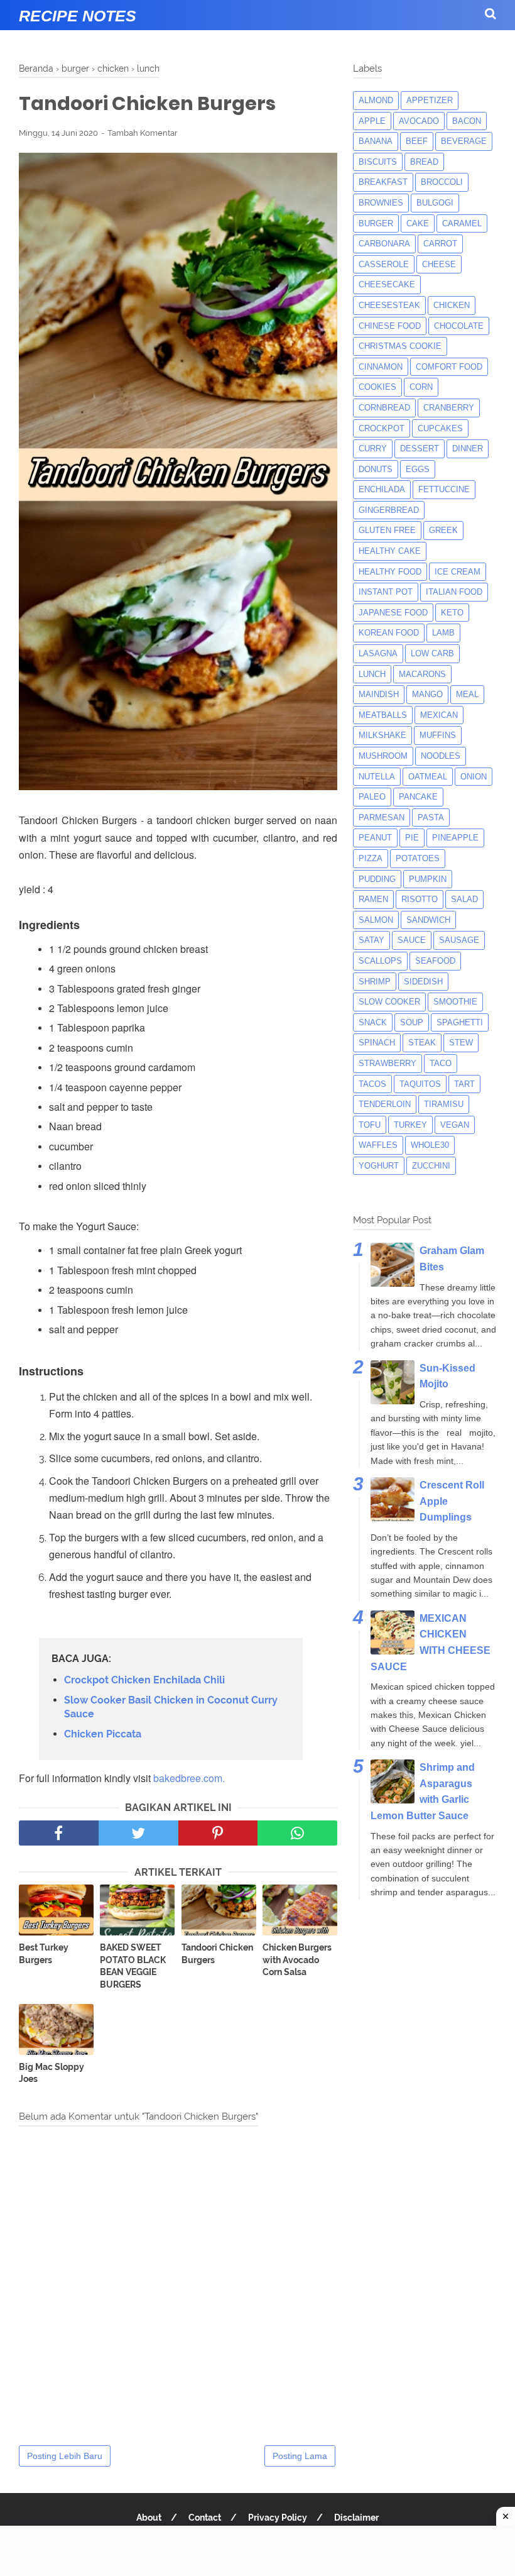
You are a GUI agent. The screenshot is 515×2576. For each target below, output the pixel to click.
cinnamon (381, 367)
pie (412, 838)
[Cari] (491, 14)
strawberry (388, 1063)
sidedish (423, 982)
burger (376, 223)
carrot (440, 244)
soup (412, 1022)
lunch (372, 674)
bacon (467, 121)
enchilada (382, 489)
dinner (468, 449)
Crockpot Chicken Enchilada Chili (144, 1680)
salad (464, 899)
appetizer (430, 100)
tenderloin (385, 1104)
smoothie (455, 1002)
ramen (373, 899)
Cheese (439, 264)
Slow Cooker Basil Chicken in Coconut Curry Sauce (171, 1707)
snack (373, 1022)
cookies (377, 387)
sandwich (428, 920)
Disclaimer (356, 2518)
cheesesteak (389, 305)
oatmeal (428, 777)
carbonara (384, 244)
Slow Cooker (389, 1002)
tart (464, 1084)
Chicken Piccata (103, 1734)
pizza (371, 858)
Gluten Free (387, 530)
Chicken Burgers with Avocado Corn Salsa (297, 1960)
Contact (205, 2518)
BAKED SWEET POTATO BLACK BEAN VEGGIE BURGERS (133, 1966)
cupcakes (440, 428)
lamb (443, 633)
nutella (377, 777)
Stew (461, 1043)
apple (372, 121)
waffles (378, 1145)
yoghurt (379, 1166)
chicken (452, 305)
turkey (410, 1125)
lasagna (378, 653)
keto (452, 613)
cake (418, 223)
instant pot (386, 592)
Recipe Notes (78, 16)
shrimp (375, 982)
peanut (375, 838)
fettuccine (444, 489)
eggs (418, 469)
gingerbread (389, 510)
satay (371, 940)
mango (427, 694)
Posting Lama (300, 2456)
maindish (379, 694)
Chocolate (459, 326)
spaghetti (460, 1022)
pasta (431, 817)
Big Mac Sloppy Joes (51, 2073)
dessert (420, 449)
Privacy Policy (278, 2518)
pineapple (455, 838)
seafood (435, 961)
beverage (464, 141)
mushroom (383, 756)
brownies (381, 203)
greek (443, 530)
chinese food (390, 326)
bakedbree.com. (189, 1778)
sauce (412, 940)
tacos (372, 1084)
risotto (420, 899)
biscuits (378, 162)
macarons (422, 674)
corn (421, 387)
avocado (419, 121)
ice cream (458, 572)
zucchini (431, 1166)
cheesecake (387, 284)
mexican (439, 715)
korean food (389, 633)
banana (376, 141)
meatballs (383, 715)
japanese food (393, 613)
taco (441, 1063)
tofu (370, 1125)
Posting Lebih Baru (65, 2456)
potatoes (418, 858)
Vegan (455, 1125)
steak (422, 1043)
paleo (372, 797)
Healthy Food (390, 572)
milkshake (382, 735)
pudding (377, 879)
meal (467, 694)
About (149, 2518)
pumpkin (428, 879)
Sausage (459, 940)
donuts (376, 469)
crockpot (382, 428)
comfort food (449, 367)
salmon (376, 920)
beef (417, 141)
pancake (418, 797)
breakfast (383, 182)
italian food (454, 592)
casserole (384, 264)
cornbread (384, 408)
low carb (432, 653)
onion (474, 777)
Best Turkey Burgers (44, 1954)
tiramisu (444, 1104)
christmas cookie (400, 346)
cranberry (449, 408)
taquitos (420, 1084)
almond (376, 100)
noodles (441, 756)
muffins (438, 735)
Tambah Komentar (143, 133)
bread (424, 162)
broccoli (442, 182)
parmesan (382, 817)
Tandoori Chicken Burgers (217, 1954)
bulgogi (435, 203)
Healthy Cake (390, 551)
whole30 (430, 1145)
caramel (462, 223)
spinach (377, 1043)
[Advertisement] (257, 2551)
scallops (380, 961)
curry (373, 449)
